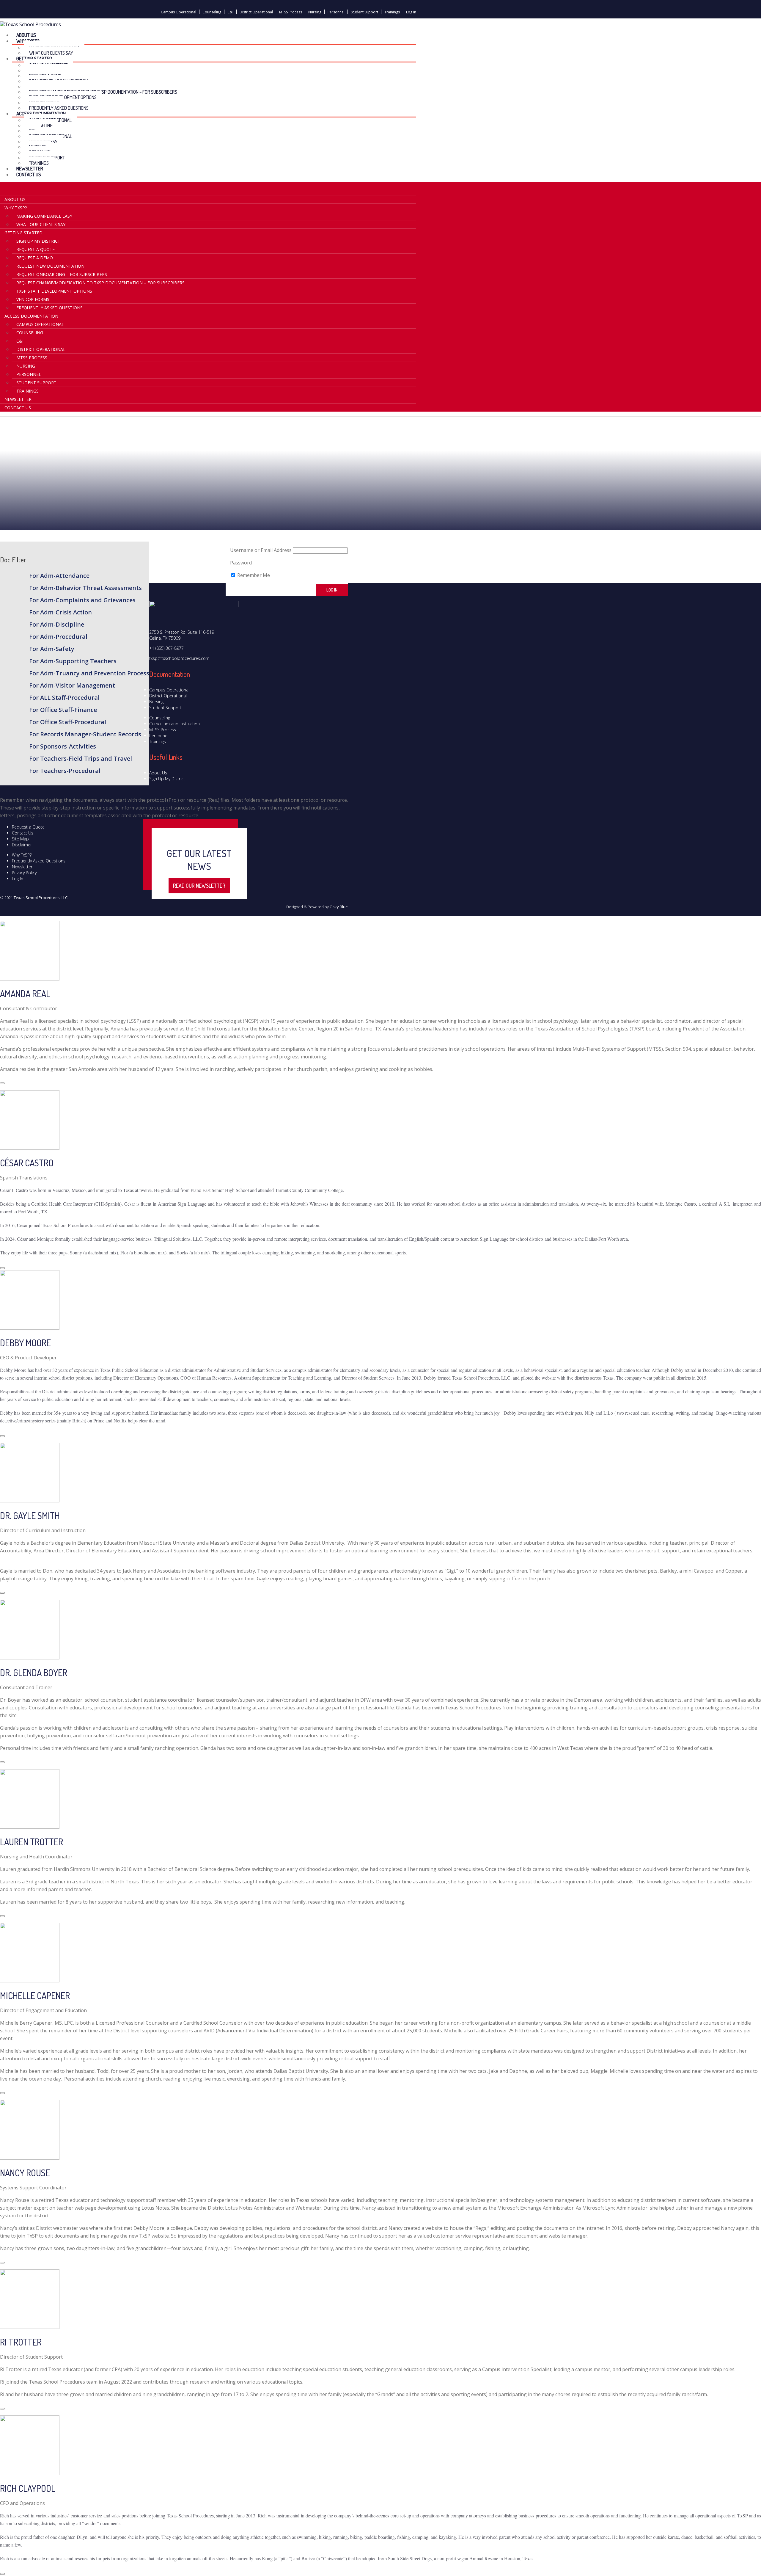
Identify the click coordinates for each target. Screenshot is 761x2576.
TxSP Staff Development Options (54, 291)
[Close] (2, 1083)
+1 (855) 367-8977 (166, 648)
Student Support (364, 12)
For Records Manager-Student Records (85, 734)
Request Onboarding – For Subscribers (62, 274)
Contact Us (29, 174)
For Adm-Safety (52, 649)
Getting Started (23, 233)
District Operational (256, 12)
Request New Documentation (50, 266)
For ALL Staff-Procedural (64, 698)
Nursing (315, 12)
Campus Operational (179, 12)
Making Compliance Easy (44, 216)
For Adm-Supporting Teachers (73, 661)
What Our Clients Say (41, 224)
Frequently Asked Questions (49, 308)
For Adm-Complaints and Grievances (82, 600)
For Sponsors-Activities (63, 746)
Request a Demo (35, 258)
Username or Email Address (261, 550)
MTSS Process (291, 12)
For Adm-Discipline (57, 624)
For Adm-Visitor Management (72, 685)
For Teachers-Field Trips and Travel (81, 758)
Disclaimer (22, 845)
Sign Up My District (38, 241)
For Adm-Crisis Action (60, 612)
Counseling (212, 12)
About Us (15, 199)
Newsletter (18, 399)
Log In (411, 12)
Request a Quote (36, 249)
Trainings (392, 12)
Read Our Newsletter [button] (199, 886)
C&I (230, 12)
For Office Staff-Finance (63, 710)
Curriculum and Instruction (174, 724)
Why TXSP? (16, 208)
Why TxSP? (22, 855)
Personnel (336, 12)
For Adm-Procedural (58, 637)
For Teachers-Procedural (65, 771)
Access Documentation (31, 316)
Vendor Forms (33, 299)
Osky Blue (339, 907)
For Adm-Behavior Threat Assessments (85, 588)
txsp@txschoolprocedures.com (179, 658)
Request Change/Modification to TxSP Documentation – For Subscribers (103, 92)
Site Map (20, 839)
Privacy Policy (24, 873)
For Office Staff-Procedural (68, 722)
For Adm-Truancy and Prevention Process (89, 673)
